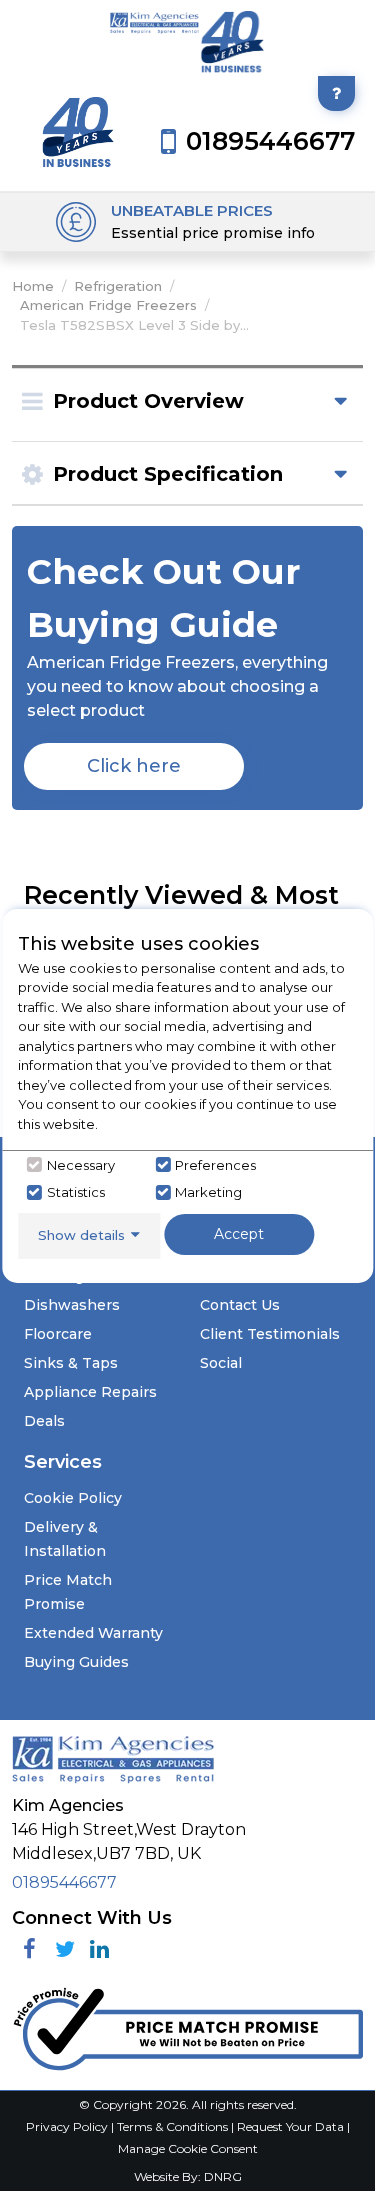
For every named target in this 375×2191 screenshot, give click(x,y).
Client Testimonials (270, 1334)
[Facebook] (29, 1949)
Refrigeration (118, 286)
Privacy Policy (68, 2126)
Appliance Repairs (90, 1392)
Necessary (81, 1165)
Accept (239, 1234)
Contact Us (240, 1305)
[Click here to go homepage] (155, 43)
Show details (81, 1235)
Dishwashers (72, 1305)
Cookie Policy (73, 1498)
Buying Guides (76, 1662)
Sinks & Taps (71, 1363)
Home (33, 286)
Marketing (208, 1192)
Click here (134, 766)
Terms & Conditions (174, 2126)
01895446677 (64, 1882)
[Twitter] (64, 1949)
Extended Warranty (93, 1633)
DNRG (223, 2176)
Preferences (215, 1165)
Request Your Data (290, 2126)
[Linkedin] (99, 1949)
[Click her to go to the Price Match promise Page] (187, 2024)
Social (221, 1363)
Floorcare (58, 1334)
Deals (44, 1421)
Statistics (76, 1192)
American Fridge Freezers (108, 305)
